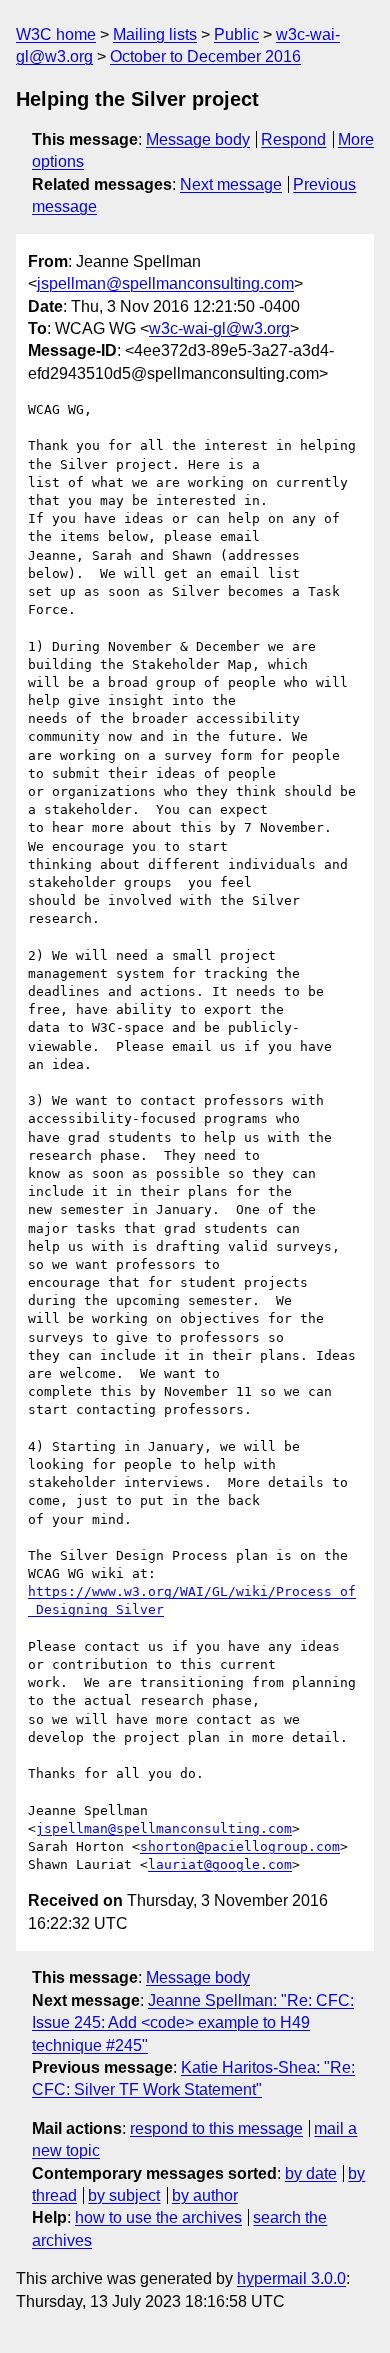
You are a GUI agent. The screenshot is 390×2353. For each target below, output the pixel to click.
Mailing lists (155, 34)
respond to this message (216, 2128)
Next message (231, 184)
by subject (124, 2195)
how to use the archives (158, 2217)
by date (311, 2173)
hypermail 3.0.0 (291, 2278)
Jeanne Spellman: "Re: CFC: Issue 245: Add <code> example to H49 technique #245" (193, 2023)
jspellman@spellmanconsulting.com (165, 283)
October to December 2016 (205, 56)
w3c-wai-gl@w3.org (219, 328)
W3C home (56, 34)
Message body (198, 139)
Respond (293, 139)
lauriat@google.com (220, 1864)
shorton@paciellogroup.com (240, 1846)
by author (205, 2195)
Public (236, 34)
